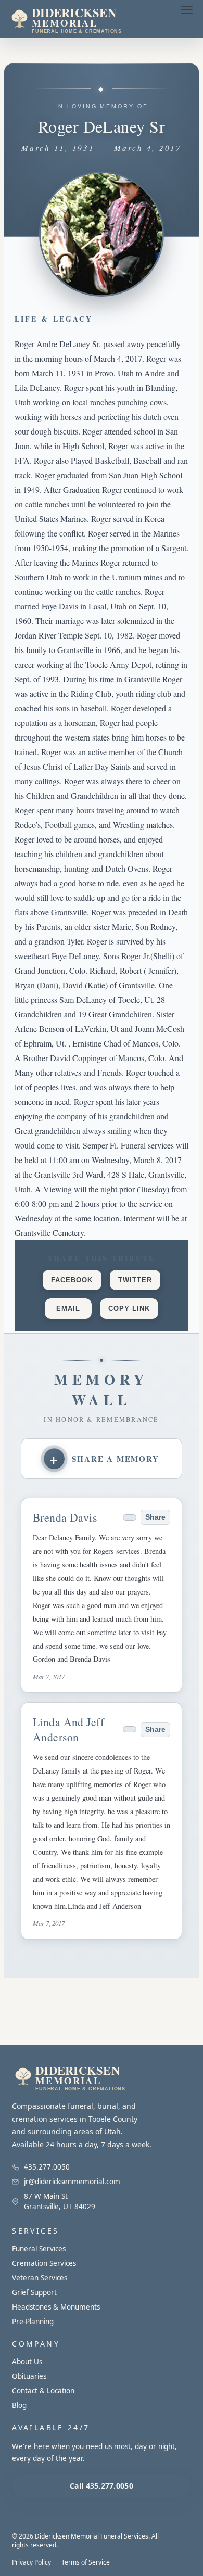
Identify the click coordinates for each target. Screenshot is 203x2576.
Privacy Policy (31, 2562)
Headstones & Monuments (56, 2307)
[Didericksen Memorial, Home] (85, 19)
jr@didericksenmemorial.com (72, 2182)
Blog (19, 2405)
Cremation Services (44, 2263)
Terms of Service (86, 2562)
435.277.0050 (47, 2167)
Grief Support (34, 2292)
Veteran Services (40, 2278)
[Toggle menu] (187, 10)
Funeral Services (39, 2249)
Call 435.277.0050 (102, 2486)
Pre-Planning (33, 2322)
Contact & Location (43, 2391)
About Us (27, 2362)
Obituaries (29, 2376)
